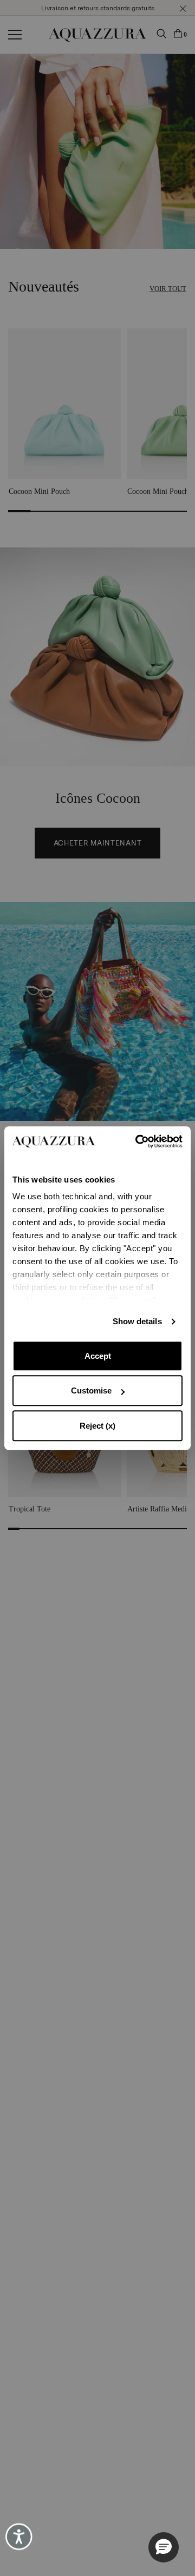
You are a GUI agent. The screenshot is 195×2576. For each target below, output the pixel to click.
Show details (137, 1321)
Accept (98, 1356)
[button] (164, 2547)
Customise (91, 1391)
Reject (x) (97, 1426)
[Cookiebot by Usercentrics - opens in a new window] (139, 1141)
